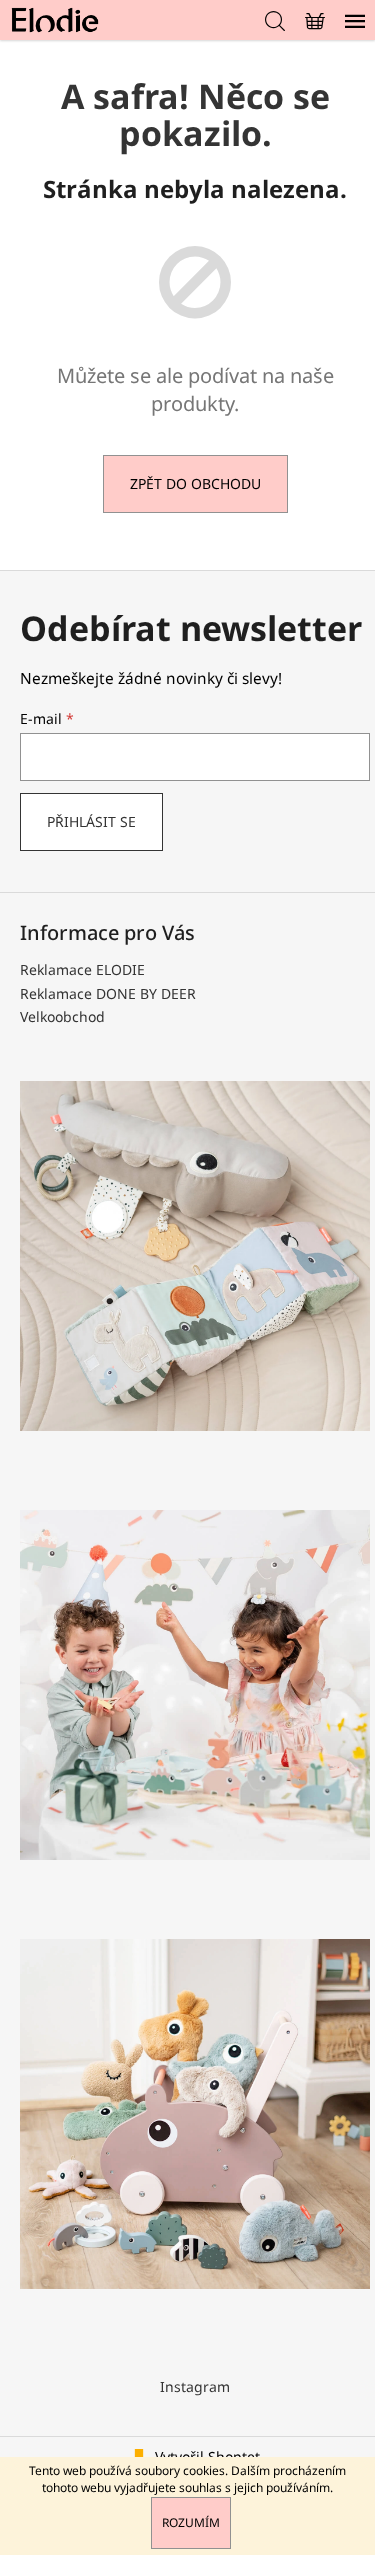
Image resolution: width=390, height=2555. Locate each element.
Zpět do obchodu (195, 483)
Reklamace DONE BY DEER (108, 993)
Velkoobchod (62, 1016)
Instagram (195, 2386)
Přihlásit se (91, 821)
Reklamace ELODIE (82, 969)
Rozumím (191, 2522)
